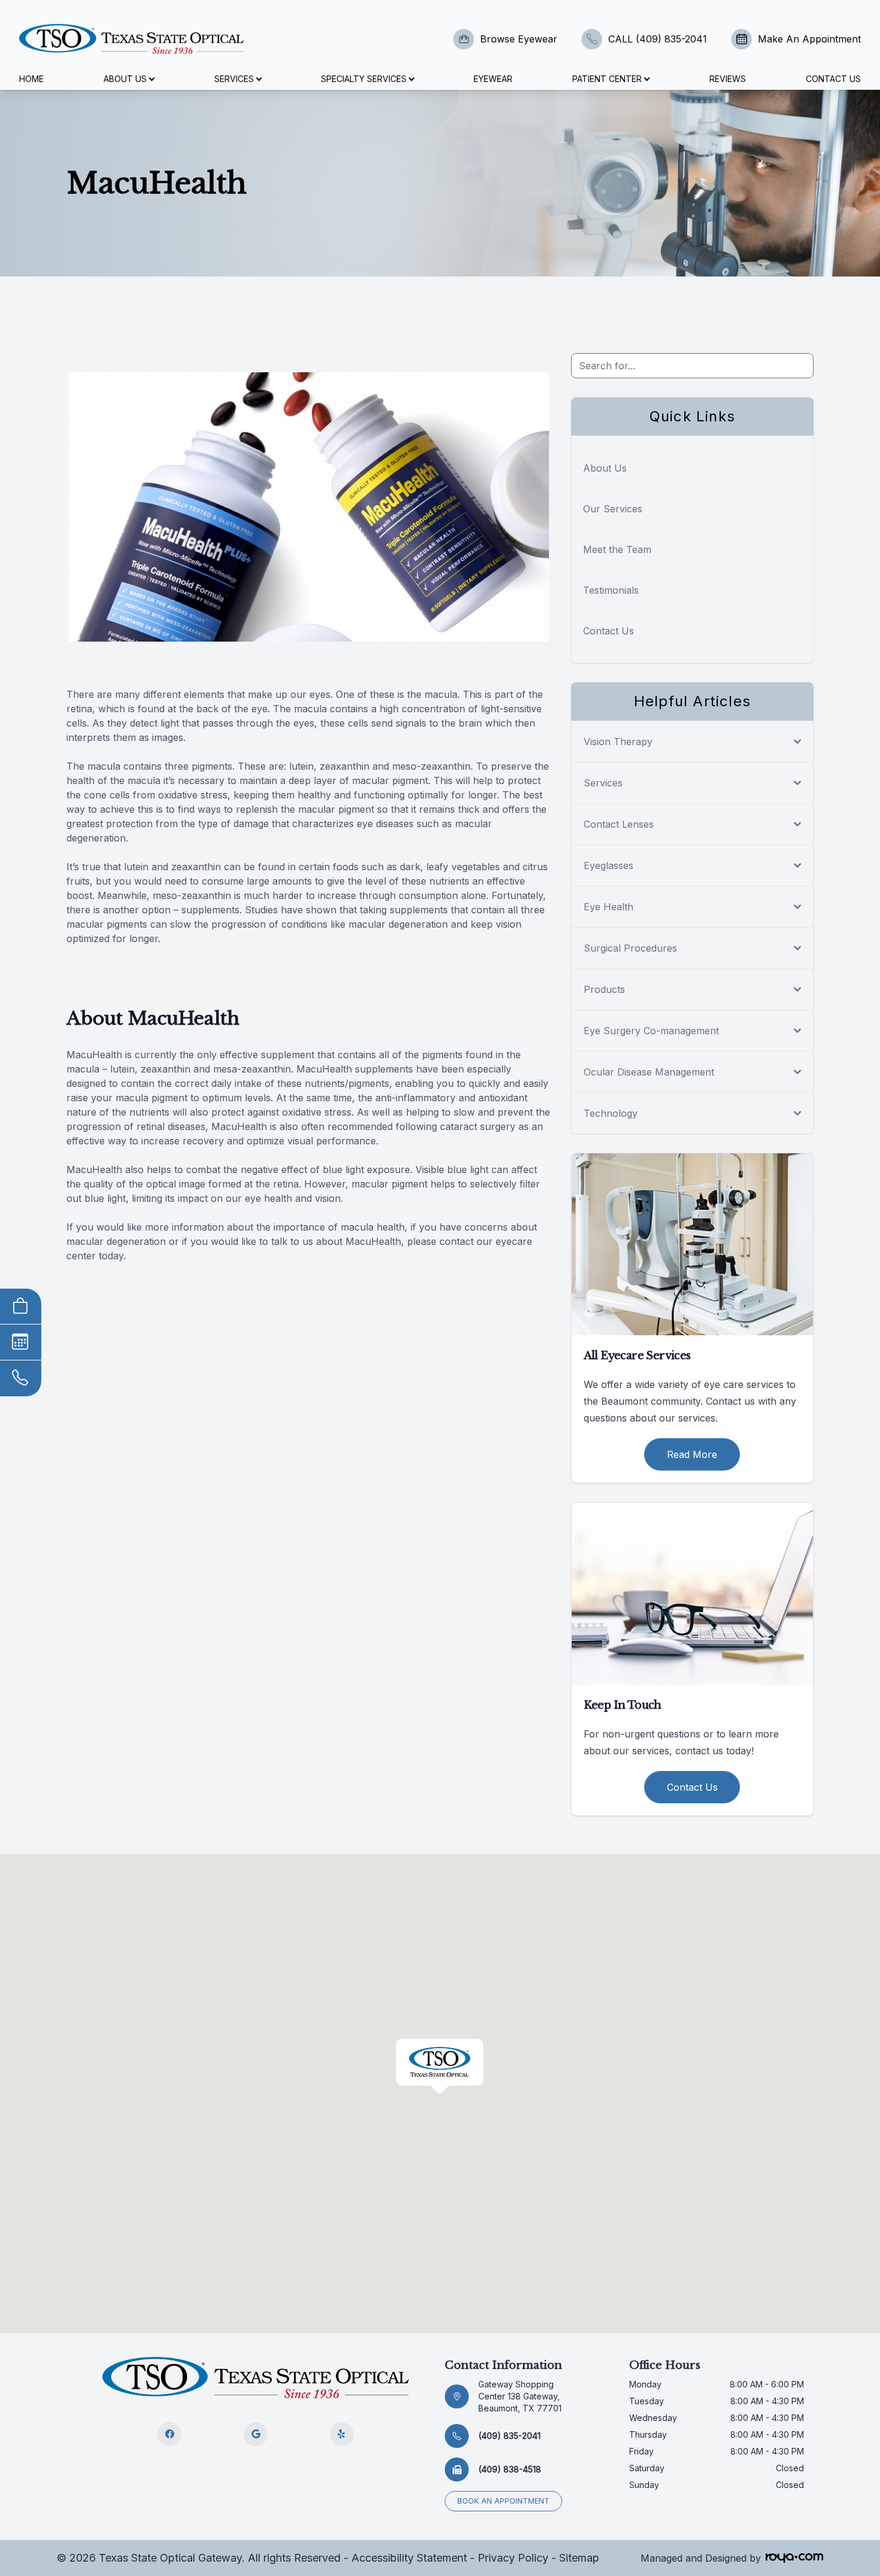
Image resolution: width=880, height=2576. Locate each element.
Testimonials (611, 590)
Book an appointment (503, 2501)
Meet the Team (617, 549)
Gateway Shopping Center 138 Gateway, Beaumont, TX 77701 (520, 2396)
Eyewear (493, 79)
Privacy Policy (513, 2558)
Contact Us (833, 79)
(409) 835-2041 (509, 2436)
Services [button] (234, 79)
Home (31, 79)
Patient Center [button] (607, 79)
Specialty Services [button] (364, 79)
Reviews (728, 79)
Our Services (613, 509)
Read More (692, 1454)
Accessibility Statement (409, 2558)
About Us (605, 468)
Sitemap (579, 2558)
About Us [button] (125, 79)
